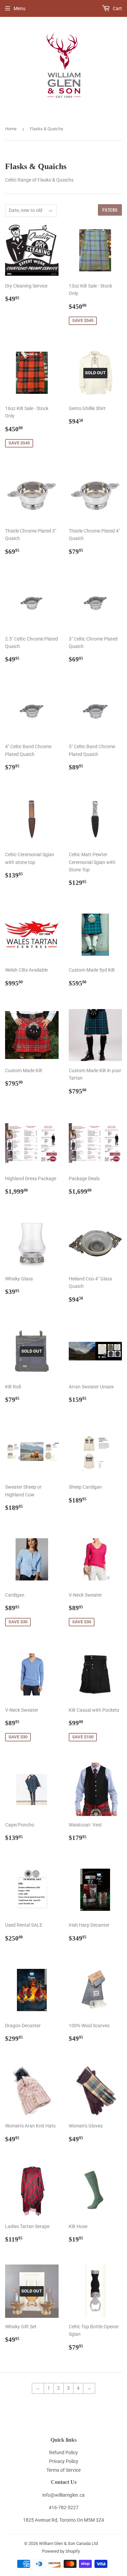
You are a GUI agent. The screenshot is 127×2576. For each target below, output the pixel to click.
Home (11, 129)
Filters (110, 210)
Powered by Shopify (61, 2551)
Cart (117, 8)
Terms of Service (63, 2470)
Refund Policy (63, 2452)
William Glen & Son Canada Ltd (68, 2543)
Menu (19, 8)
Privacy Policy (64, 2461)
